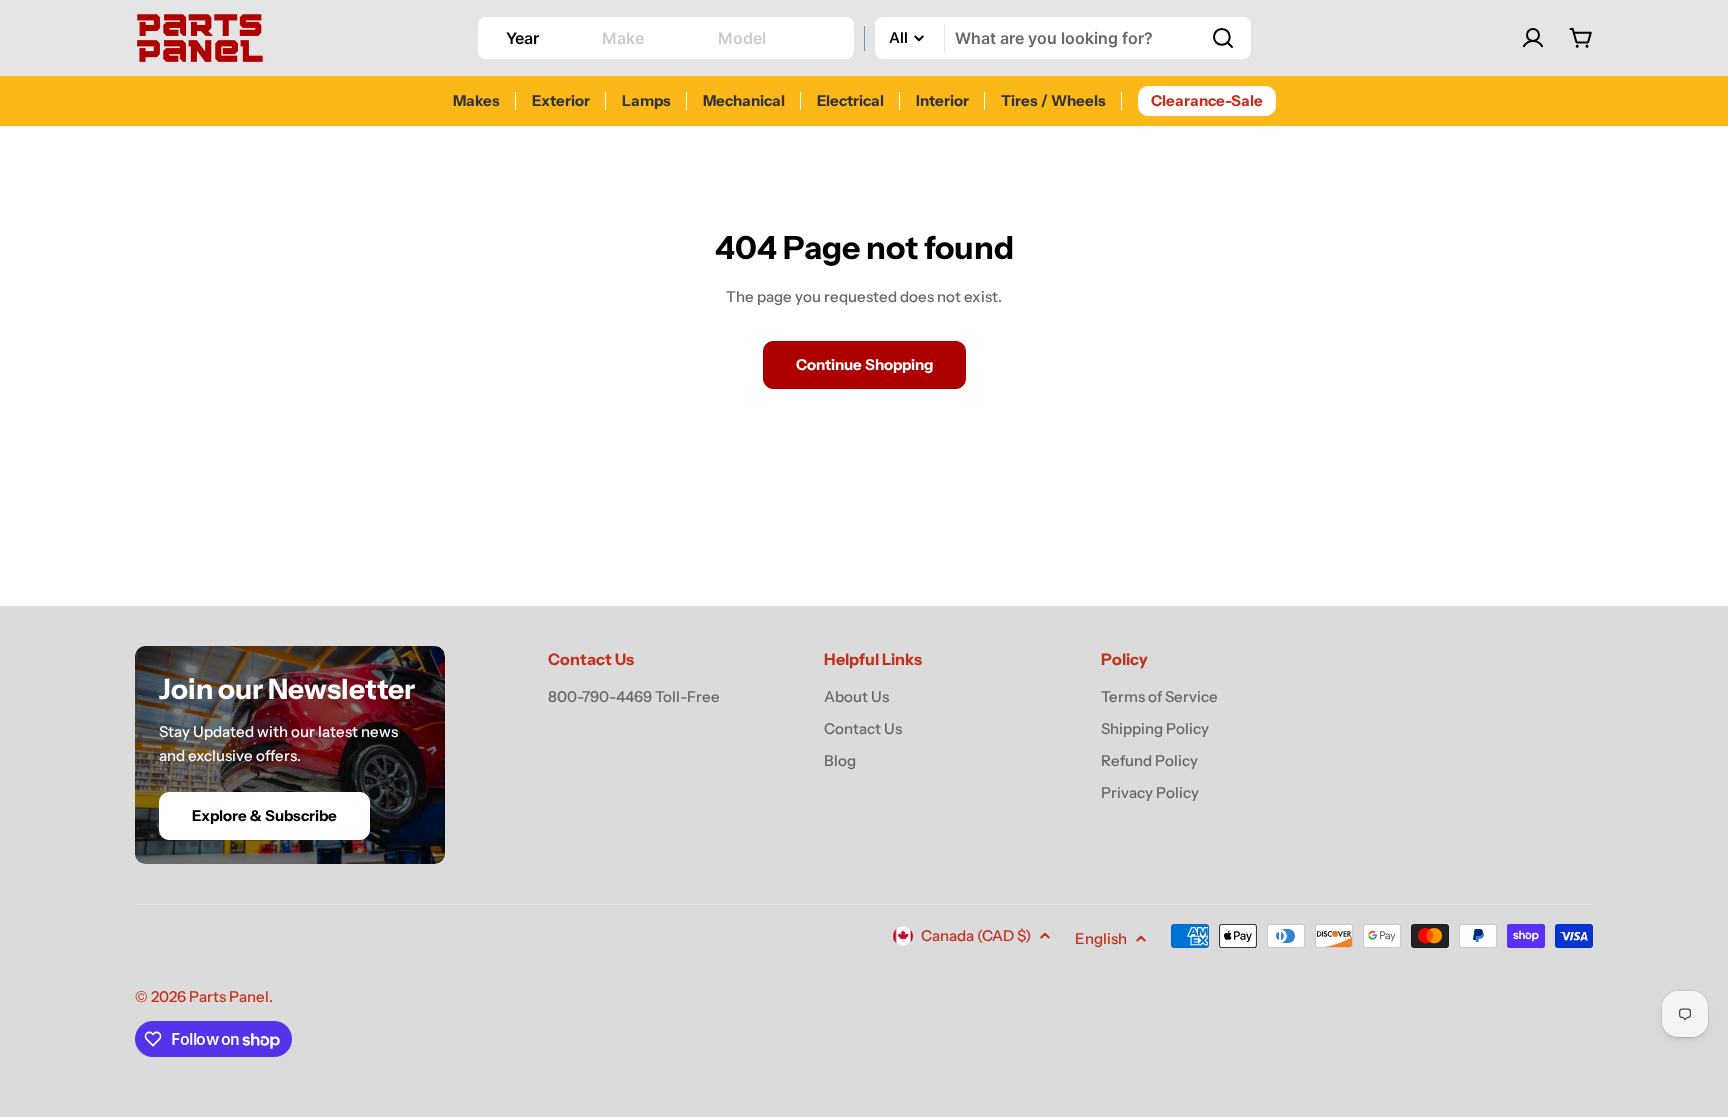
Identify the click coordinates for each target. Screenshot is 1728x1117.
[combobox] (1063, 38)
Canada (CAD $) (976, 935)
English (1101, 938)
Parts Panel (229, 996)
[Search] (1223, 38)
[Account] (1533, 38)
